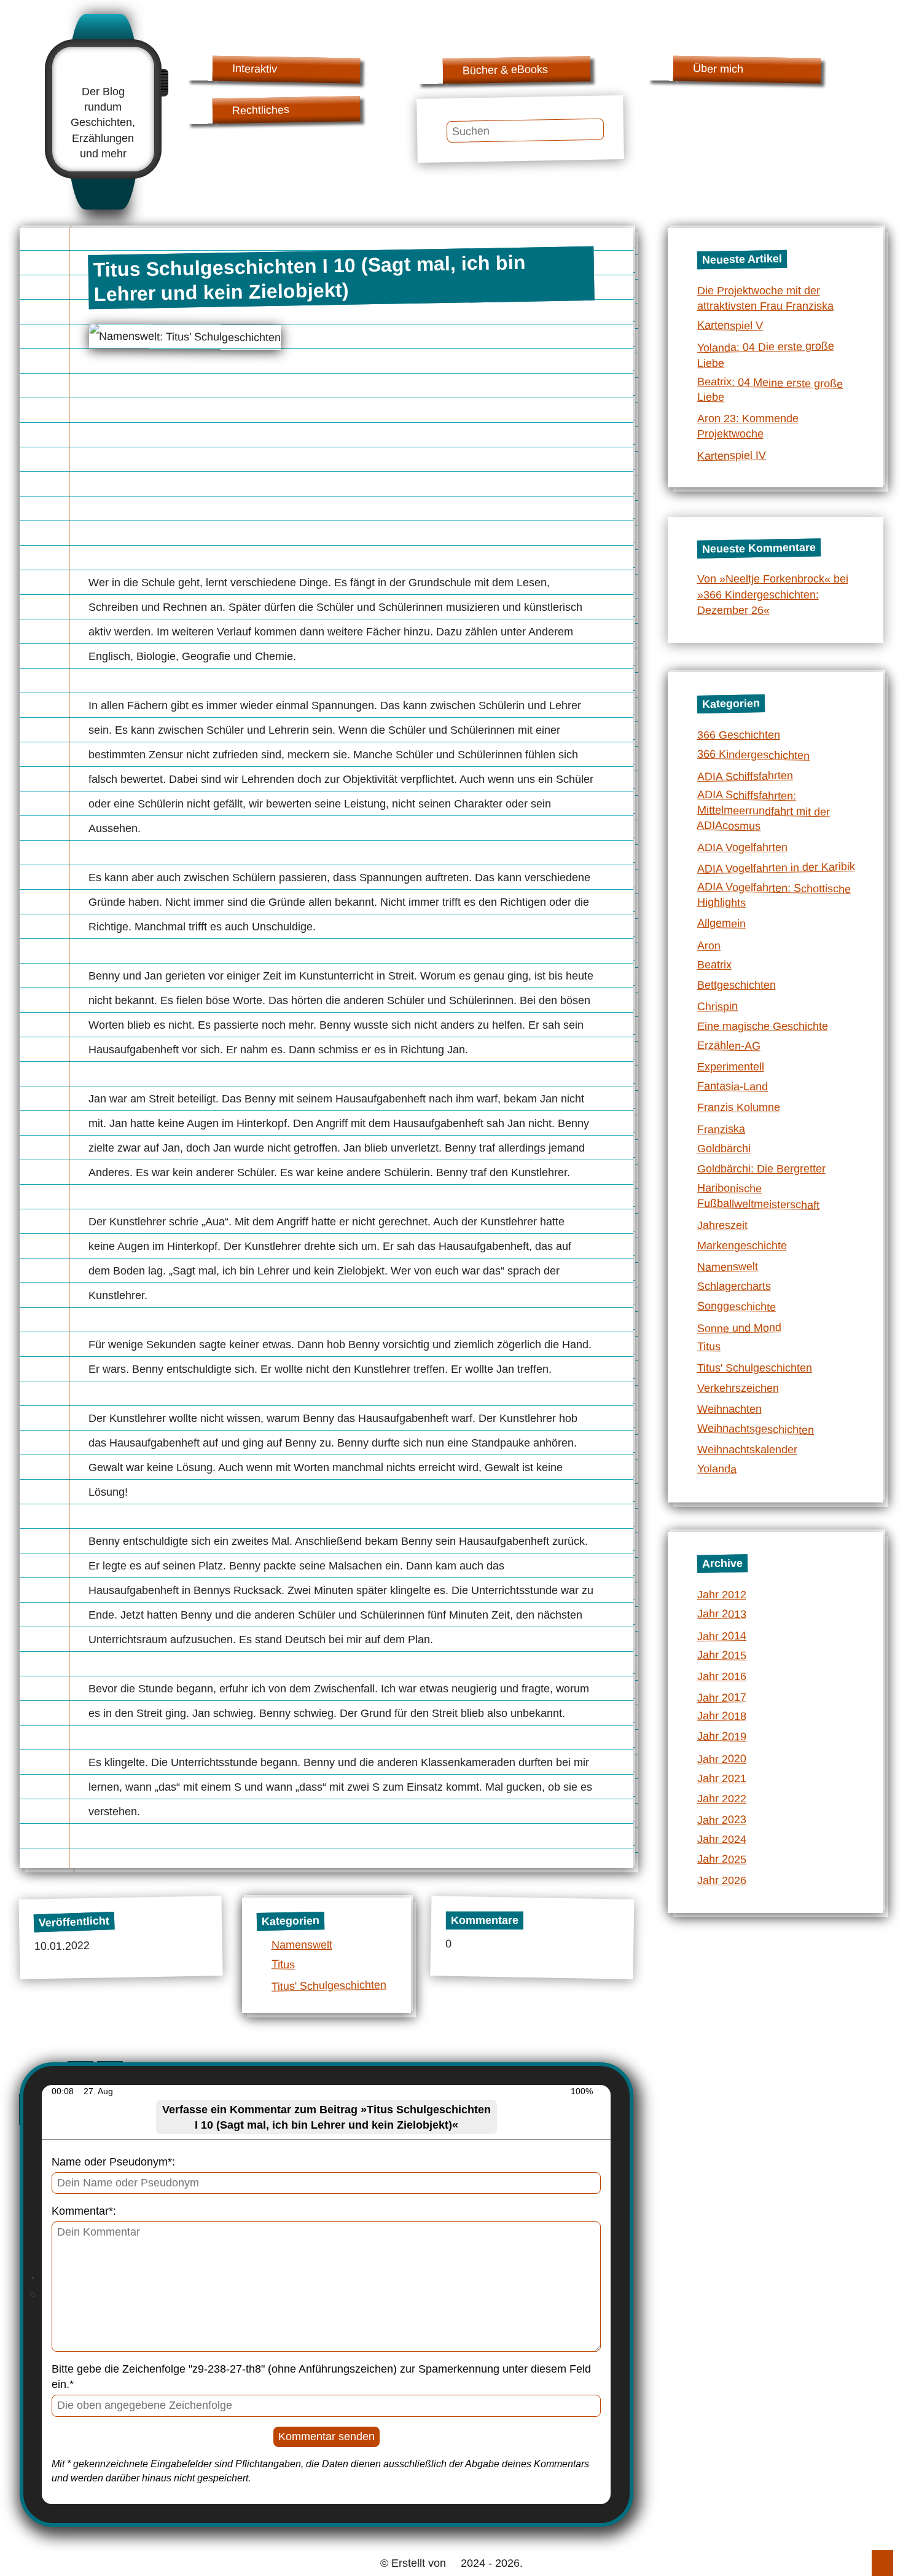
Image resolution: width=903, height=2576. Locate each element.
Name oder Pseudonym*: (113, 2162)
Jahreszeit (722, 1225)
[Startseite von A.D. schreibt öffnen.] (103, 70)
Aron (708, 946)
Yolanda (716, 1469)
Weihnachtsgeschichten (755, 1428)
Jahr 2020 (721, 1759)
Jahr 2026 (722, 1880)
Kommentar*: (84, 2211)
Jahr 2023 (721, 1820)
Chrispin (717, 1007)
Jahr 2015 (721, 1655)
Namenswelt (302, 1945)
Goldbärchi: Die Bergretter (761, 1169)
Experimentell (731, 1067)
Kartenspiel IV (731, 455)
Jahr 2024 (722, 1839)
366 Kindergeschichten (753, 754)
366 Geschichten (739, 735)
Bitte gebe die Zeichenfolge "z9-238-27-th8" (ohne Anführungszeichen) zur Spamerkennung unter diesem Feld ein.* (321, 2377)
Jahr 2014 (721, 1636)
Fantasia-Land (732, 1086)
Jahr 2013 (721, 1614)
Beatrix (714, 965)
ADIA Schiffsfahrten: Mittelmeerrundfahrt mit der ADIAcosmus (763, 811)
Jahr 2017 (721, 1698)
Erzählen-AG (728, 1045)
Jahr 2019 (721, 1736)
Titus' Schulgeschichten (328, 1986)
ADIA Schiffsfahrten (745, 776)
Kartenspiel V (729, 326)
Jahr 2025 (721, 1859)
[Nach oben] (882, 2563)
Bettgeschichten (737, 985)
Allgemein (721, 923)
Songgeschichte (736, 1306)
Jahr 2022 (722, 1799)
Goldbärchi (724, 1149)
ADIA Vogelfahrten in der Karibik (776, 868)
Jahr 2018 (721, 1716)
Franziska (721, 1129)
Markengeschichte (742, 1246)
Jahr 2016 (722, 1676)
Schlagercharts (734, 1286)
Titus (283, 1964)
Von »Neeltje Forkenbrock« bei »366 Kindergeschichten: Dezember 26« (773, 594)
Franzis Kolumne (739, 1107)
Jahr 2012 (722, 1595)
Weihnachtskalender (747, 1450)
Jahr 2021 (722, 1778)
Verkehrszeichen (738, 1388)
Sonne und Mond (739, 1328)
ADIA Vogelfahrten (742, 847)
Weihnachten (729, 1409)
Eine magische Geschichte (763, 1026)
